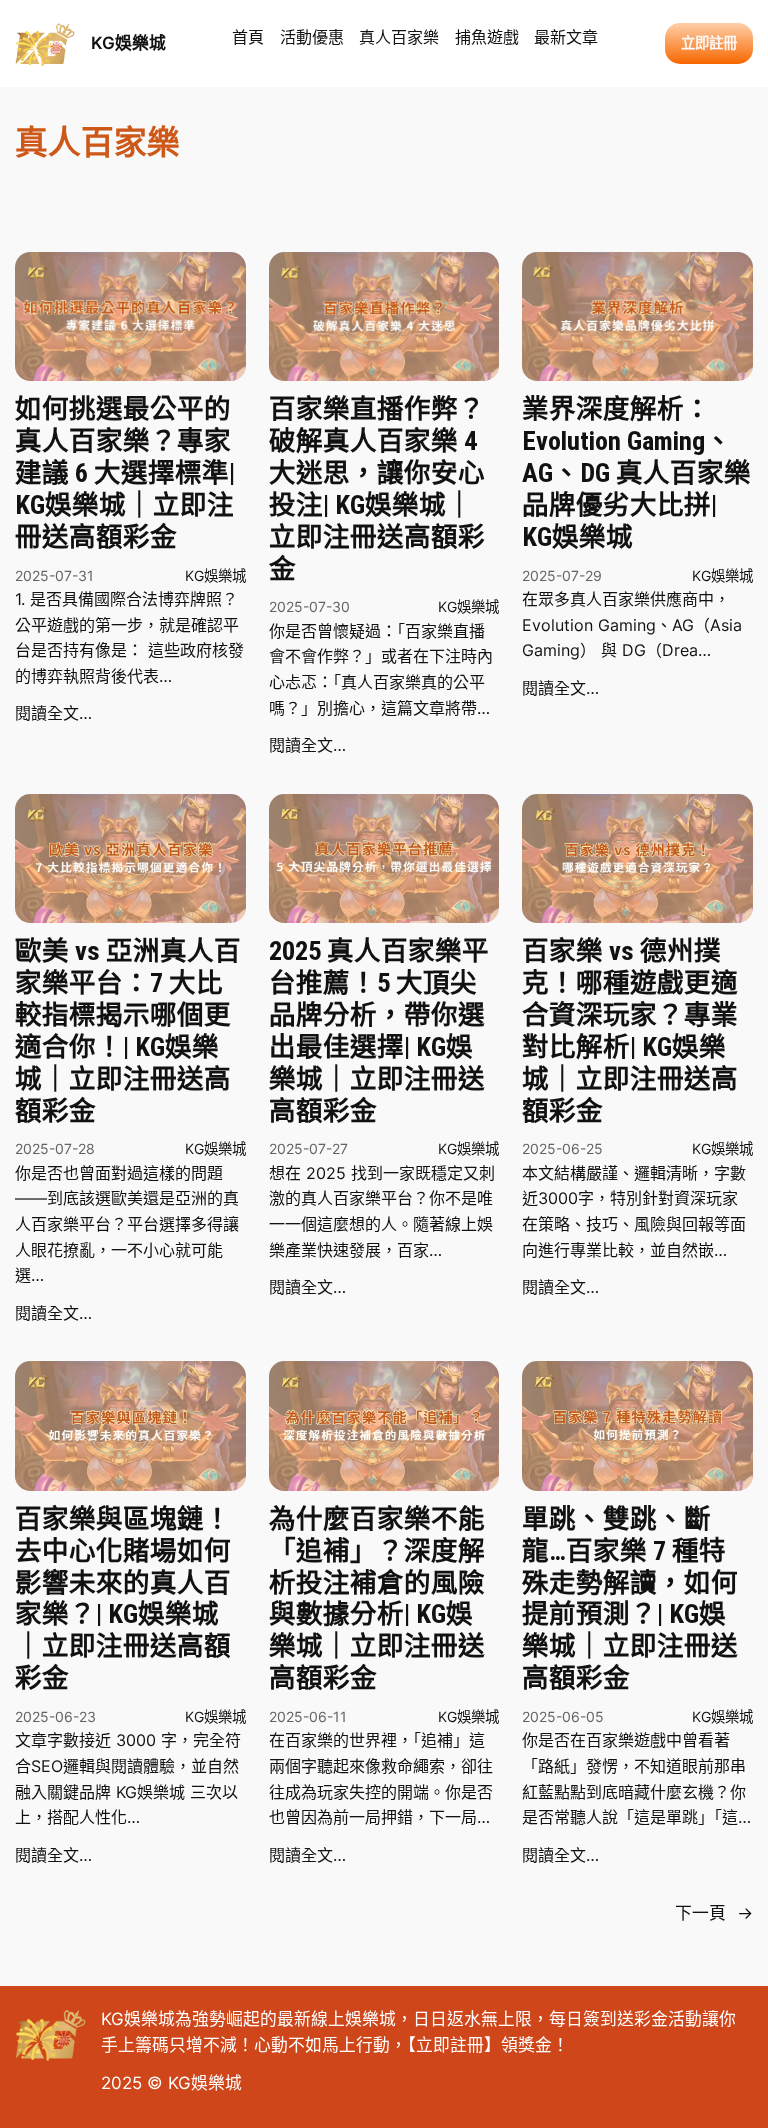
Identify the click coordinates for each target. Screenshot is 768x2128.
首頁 (248, 37)
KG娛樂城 (128, 43)
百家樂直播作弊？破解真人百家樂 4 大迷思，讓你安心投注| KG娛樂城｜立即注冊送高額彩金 (377, 488)
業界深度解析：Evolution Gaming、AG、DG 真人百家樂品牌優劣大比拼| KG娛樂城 (636, 472)
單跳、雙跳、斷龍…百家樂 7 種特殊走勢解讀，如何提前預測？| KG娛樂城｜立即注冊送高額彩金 (630, 1598)
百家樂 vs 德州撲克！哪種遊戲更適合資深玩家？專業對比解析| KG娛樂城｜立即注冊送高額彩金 (630, 1030)
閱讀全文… (53, 713)
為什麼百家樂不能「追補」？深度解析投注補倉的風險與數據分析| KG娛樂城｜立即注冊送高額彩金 (377, 1598)
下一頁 (714, 1913)
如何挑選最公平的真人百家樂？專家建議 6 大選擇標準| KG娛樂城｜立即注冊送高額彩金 (125, 472)
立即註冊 (450, 2045)
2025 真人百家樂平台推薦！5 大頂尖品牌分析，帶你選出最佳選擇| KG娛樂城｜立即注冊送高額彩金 (379, 1030)
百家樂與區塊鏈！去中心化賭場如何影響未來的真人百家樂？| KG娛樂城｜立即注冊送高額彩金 (123, 1598)
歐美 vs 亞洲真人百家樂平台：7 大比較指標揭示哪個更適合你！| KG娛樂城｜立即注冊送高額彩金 (128, 1030)
